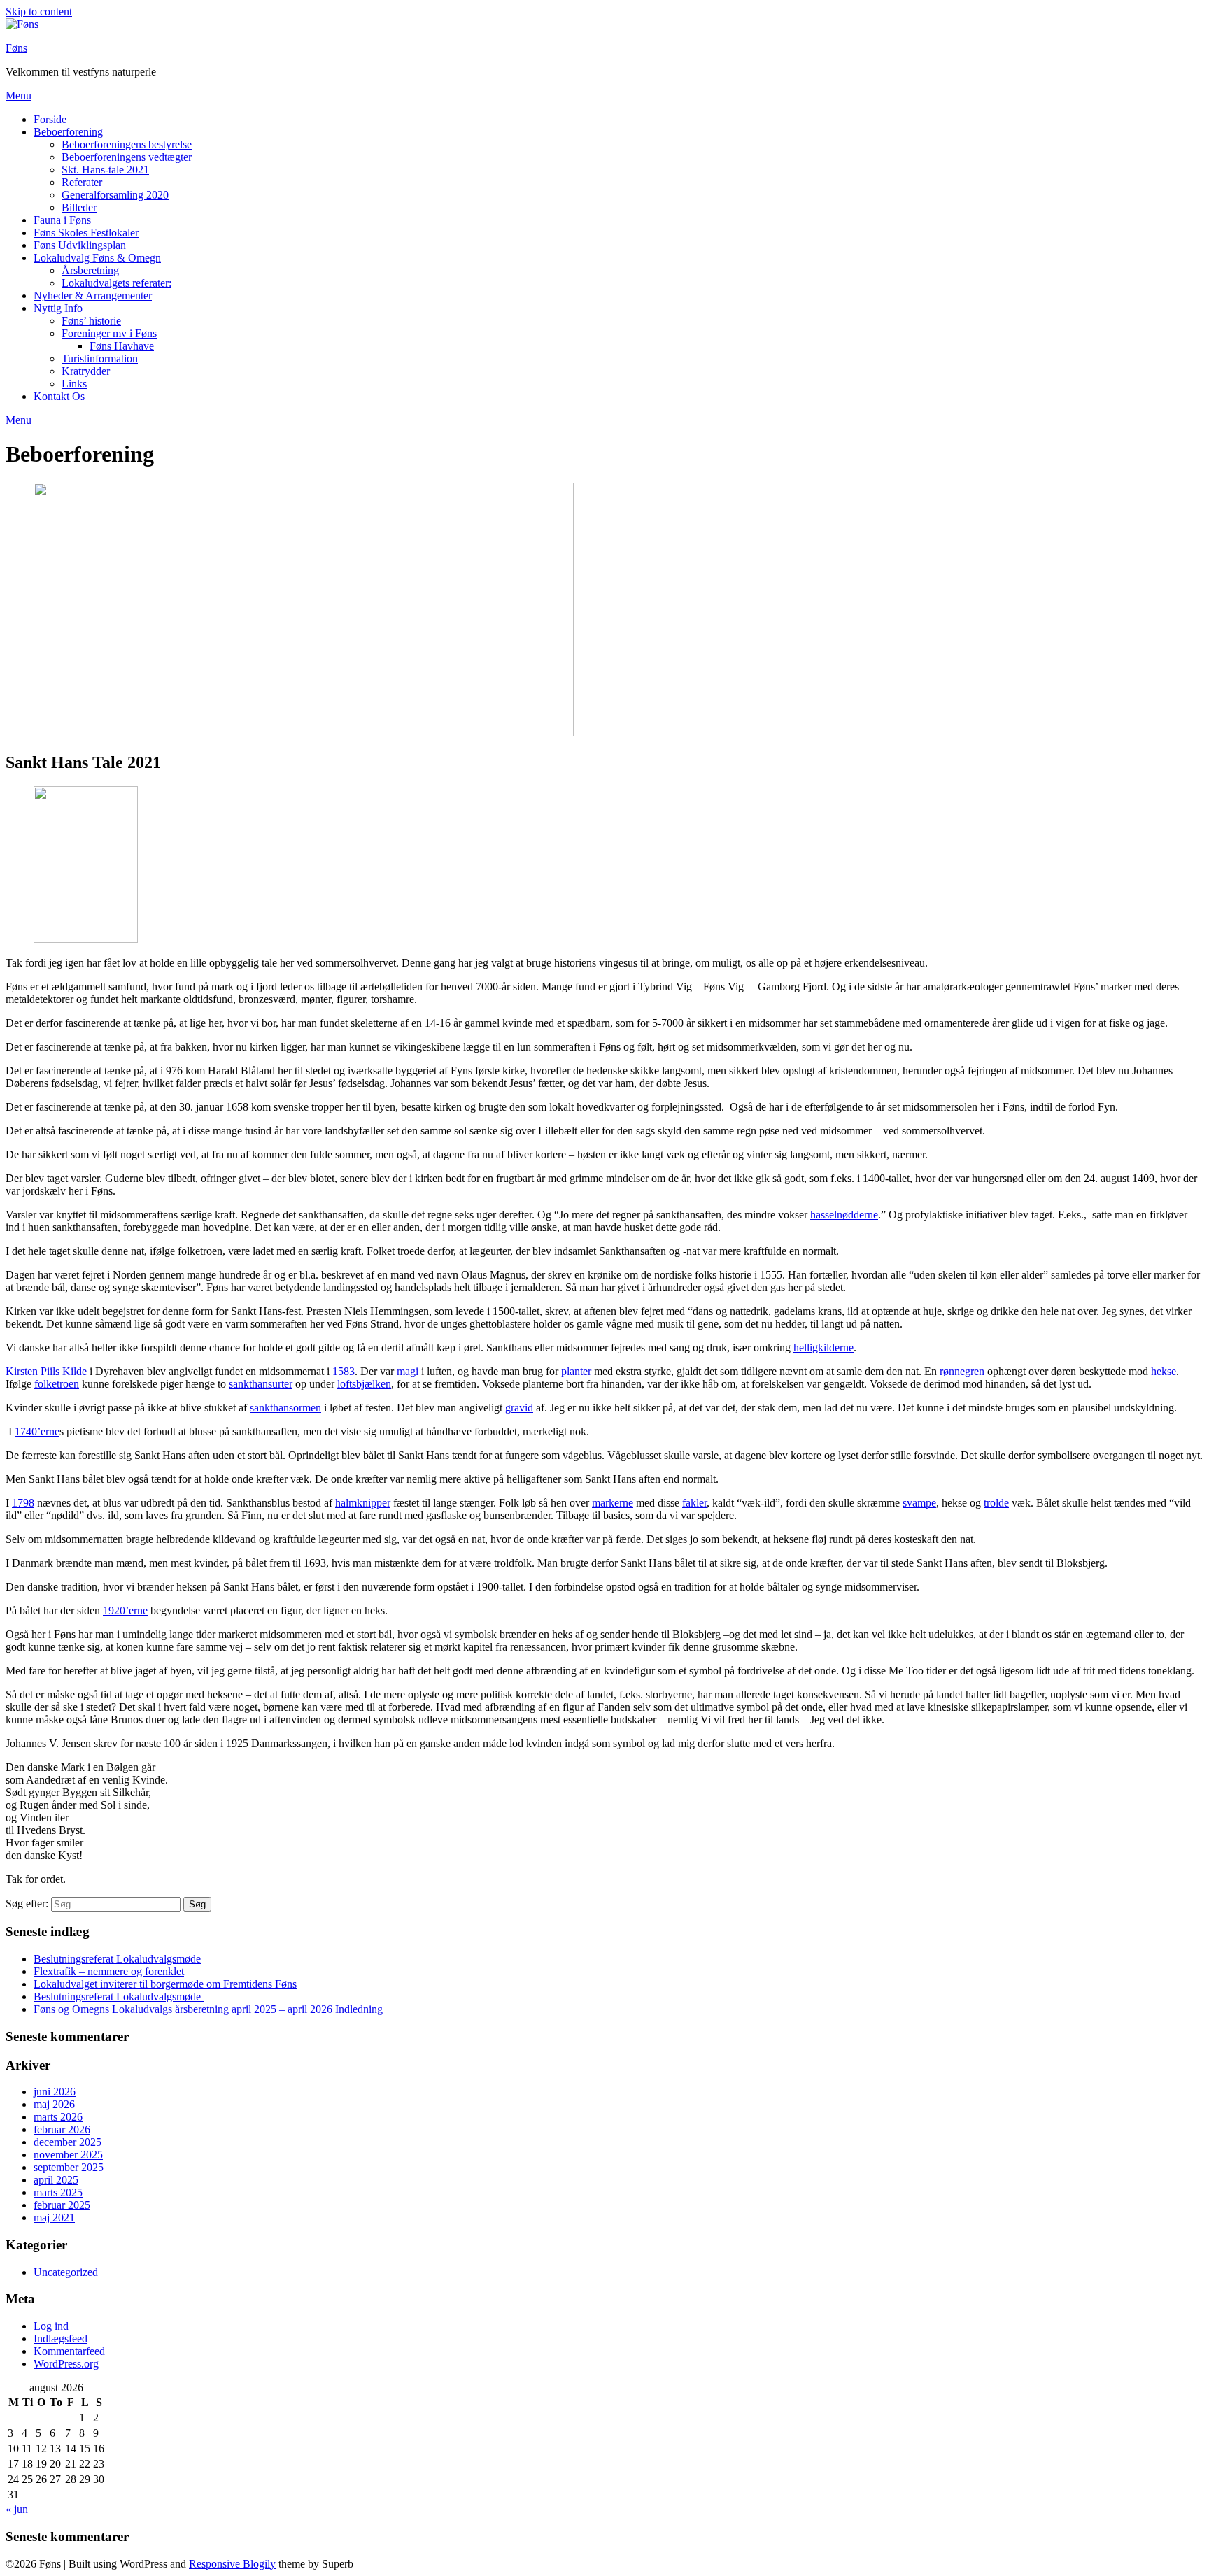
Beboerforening (68, 132)
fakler (694, 1503)
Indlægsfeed (61, 2339)
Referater (82, 182)
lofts (347, 1384)
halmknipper (363, 1503)
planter (576, 1371)
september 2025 (69, 2167)
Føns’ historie (91, 321)
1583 (344, 1371)
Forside (50, 119)
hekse (1164, 1371)
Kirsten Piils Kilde (46, 1371)
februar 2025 (62, 2205)
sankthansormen (285, 1408)
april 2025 (56, 2180)
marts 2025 (58, 2192)
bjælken (374, 1384)
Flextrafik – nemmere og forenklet (109, 1971)
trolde (996, 1503)
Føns (16, 48)
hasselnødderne (844, 1215)
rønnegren (962, 1371)
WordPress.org (66, 2364)
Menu (19, 95)
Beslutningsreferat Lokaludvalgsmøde (117, 1959)
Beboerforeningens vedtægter (127, 157)
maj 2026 (54, 2104)
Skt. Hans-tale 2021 (105, 170)
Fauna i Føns (62, 220)
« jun (17, 2509)
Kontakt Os (59, 396)
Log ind (51, 2326)
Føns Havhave (122, 346)
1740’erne (37, 1431)
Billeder (79, 207)
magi (408, 1371)
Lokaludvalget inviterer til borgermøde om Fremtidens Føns (165, 1984)
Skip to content (39, 12)
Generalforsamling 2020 (115, 195)
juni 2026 (55, 2092)
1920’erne (125, 1610)
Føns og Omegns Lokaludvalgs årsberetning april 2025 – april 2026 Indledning (210, 2009)
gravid (519, 1408)
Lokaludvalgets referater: (116, 283)
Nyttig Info (58, 308)
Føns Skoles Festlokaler (86, 233)
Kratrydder (86, 371)
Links (74, 384)
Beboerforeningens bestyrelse (127, 144)
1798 (23, 1503)
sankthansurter (261, 1384)
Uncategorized (66, 2272)
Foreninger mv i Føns (109, 333)
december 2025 (68, 2142)
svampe (919, 1503)
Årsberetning (90, 270)
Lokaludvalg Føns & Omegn (97, 258)
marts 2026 (58, 2117)
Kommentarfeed (69, 2351)
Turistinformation (100, 358)
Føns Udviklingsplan (80, 245)
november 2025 (68, 2155)
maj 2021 (54, 2218)
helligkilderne (823, 1347)
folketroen (57, 1384)
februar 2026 (62, 2129)
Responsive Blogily (232, 2564)
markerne (613, 1503)
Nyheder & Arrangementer (93, 296)
